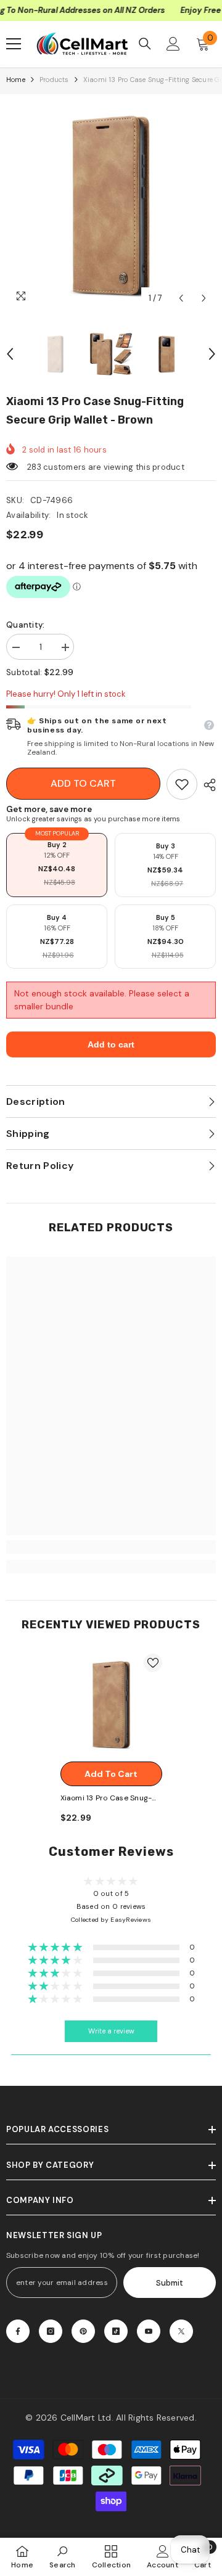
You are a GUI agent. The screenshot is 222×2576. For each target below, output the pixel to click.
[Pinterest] (83, 2331)
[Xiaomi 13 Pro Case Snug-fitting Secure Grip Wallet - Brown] (111, 1704)
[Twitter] (181, 2331)
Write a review (111, 2031)
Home (16, 80)
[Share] (207, 785)
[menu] (14, 44)
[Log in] (173, 44)
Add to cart (83, 783)
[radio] (57, 865)
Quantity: (25, 625)
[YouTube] (149, 2331)
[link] (182, 784)
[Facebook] (18, 2331)
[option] (111, 205)
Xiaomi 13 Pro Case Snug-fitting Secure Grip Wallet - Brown (111, 1799)
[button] (181, 298)
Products (54, 80)
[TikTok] (116, 2331)
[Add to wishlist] (153, 1663)
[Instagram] (51, 2331)
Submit (170, 2283)
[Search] (145, 44)
